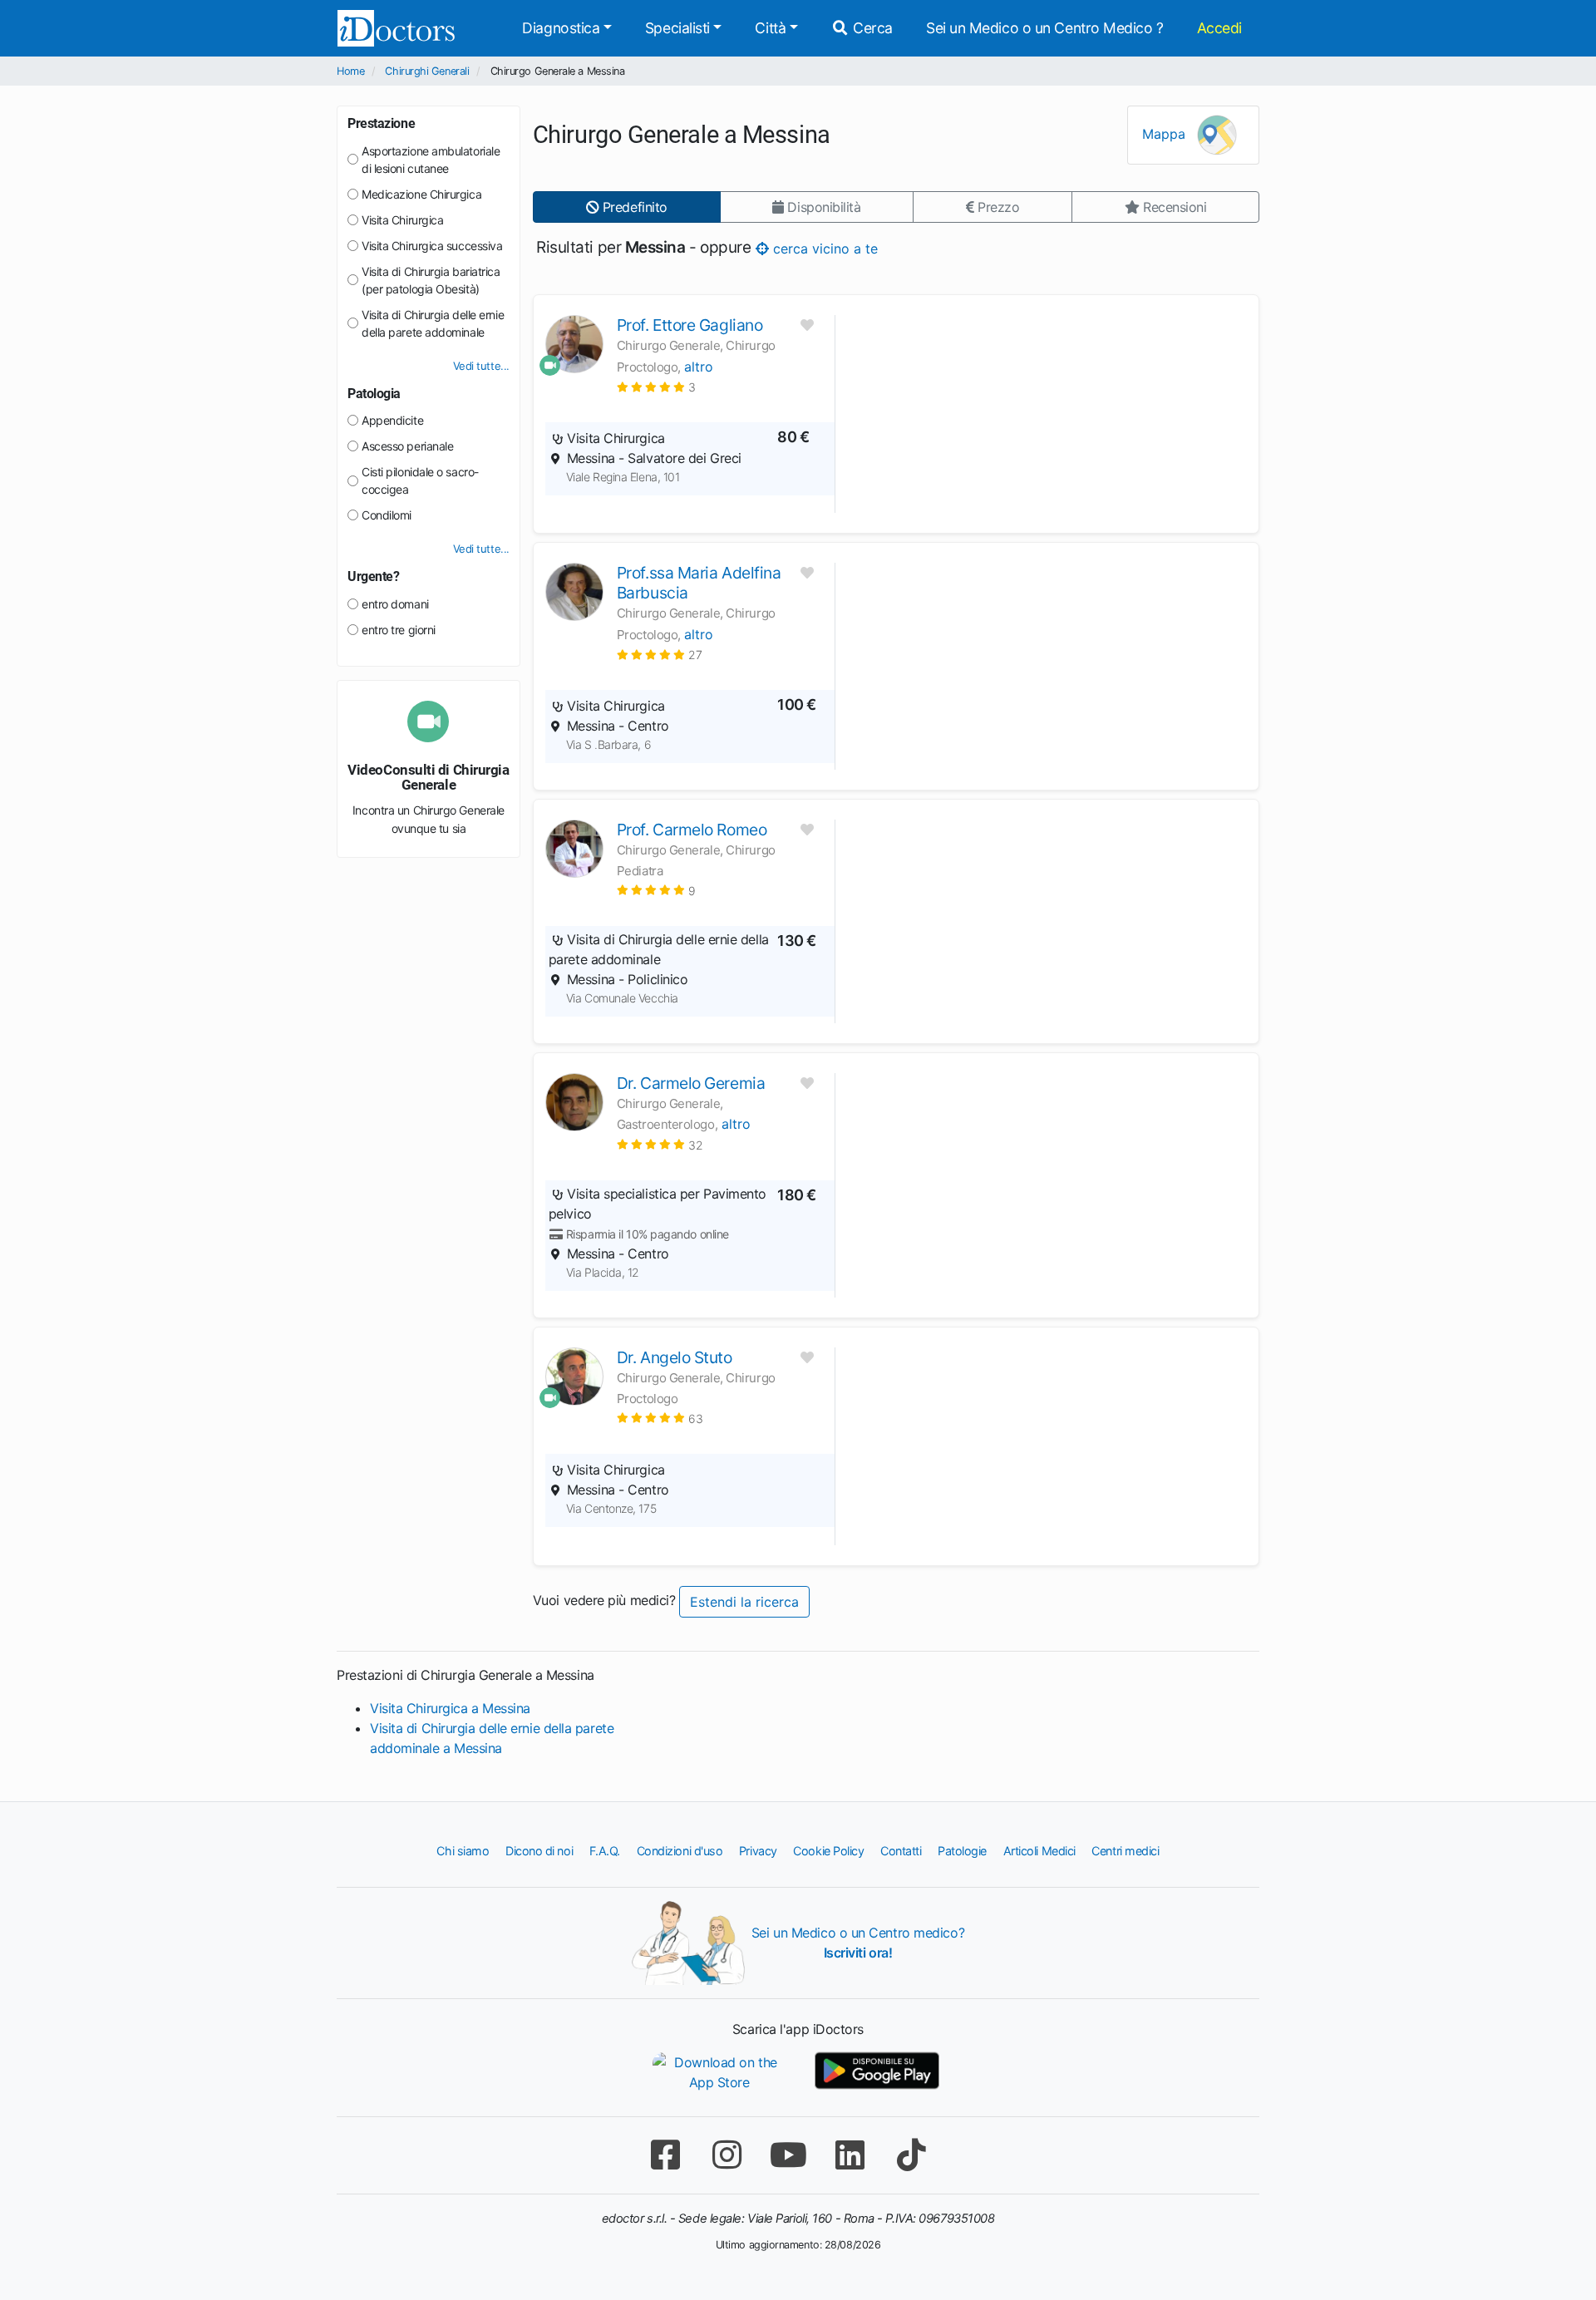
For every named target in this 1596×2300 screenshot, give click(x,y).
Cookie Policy (828, 1851)
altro (699, 367)
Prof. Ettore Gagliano (690, 325)
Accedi (1219, 28)
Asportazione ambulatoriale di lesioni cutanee (431, 160)
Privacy (758, 1851)
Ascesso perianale (407, 446)
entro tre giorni (399, 630)
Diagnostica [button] (561, 28)
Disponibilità (823, 207)
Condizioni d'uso (680, 1851)
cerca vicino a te (823, 248)
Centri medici (1125, 1851)
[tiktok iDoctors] (911, 2155)
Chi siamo (463, 1851)
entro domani (395, 604)
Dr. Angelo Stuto (675, 1357)
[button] (656, 387)
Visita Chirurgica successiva (432, 246)
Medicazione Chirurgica (421, 194)
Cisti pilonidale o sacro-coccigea (420, 480)
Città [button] (770, 28)
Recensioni (1172, 207)
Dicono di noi (539, 1851)
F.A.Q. (605, 1851)
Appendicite (392, 420)
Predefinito (633, 207)
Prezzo (996, 207)
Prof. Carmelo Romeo (692, 830)
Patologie (962, 1851)
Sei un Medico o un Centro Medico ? (1045, 28)
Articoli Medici (1039, 1851)
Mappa (1166, 134)
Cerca (871, 28)
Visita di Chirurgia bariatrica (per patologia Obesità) (431, 280)
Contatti (901, 1851)
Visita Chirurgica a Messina (450, 1708)
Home (350, 71)
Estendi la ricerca (744, 1602)
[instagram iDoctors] (727, 2155)
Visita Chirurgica (402, 220)
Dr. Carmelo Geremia (691, 1083)
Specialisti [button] (677, 28)
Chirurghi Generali (427, 71)
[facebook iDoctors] (665, 2155)
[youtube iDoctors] (788, 2155)
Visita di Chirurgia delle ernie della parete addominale (433, 323)
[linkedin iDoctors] (850, 2155)
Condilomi (387, 515)
